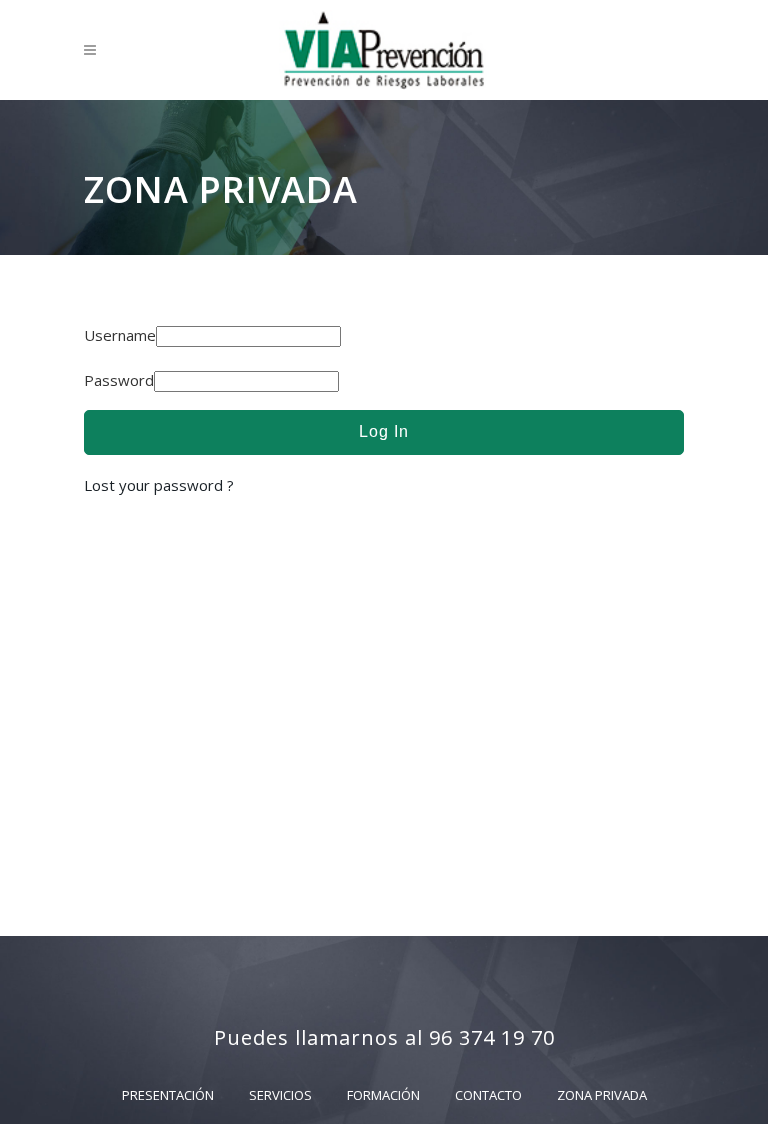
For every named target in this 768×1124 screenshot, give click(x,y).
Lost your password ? (159, 485)
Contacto (488, 1095)
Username (120, 335)
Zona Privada (602, 1095)
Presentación (168, 1095)
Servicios (280, 1095)
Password (119, 380)
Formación (383, 1095)
